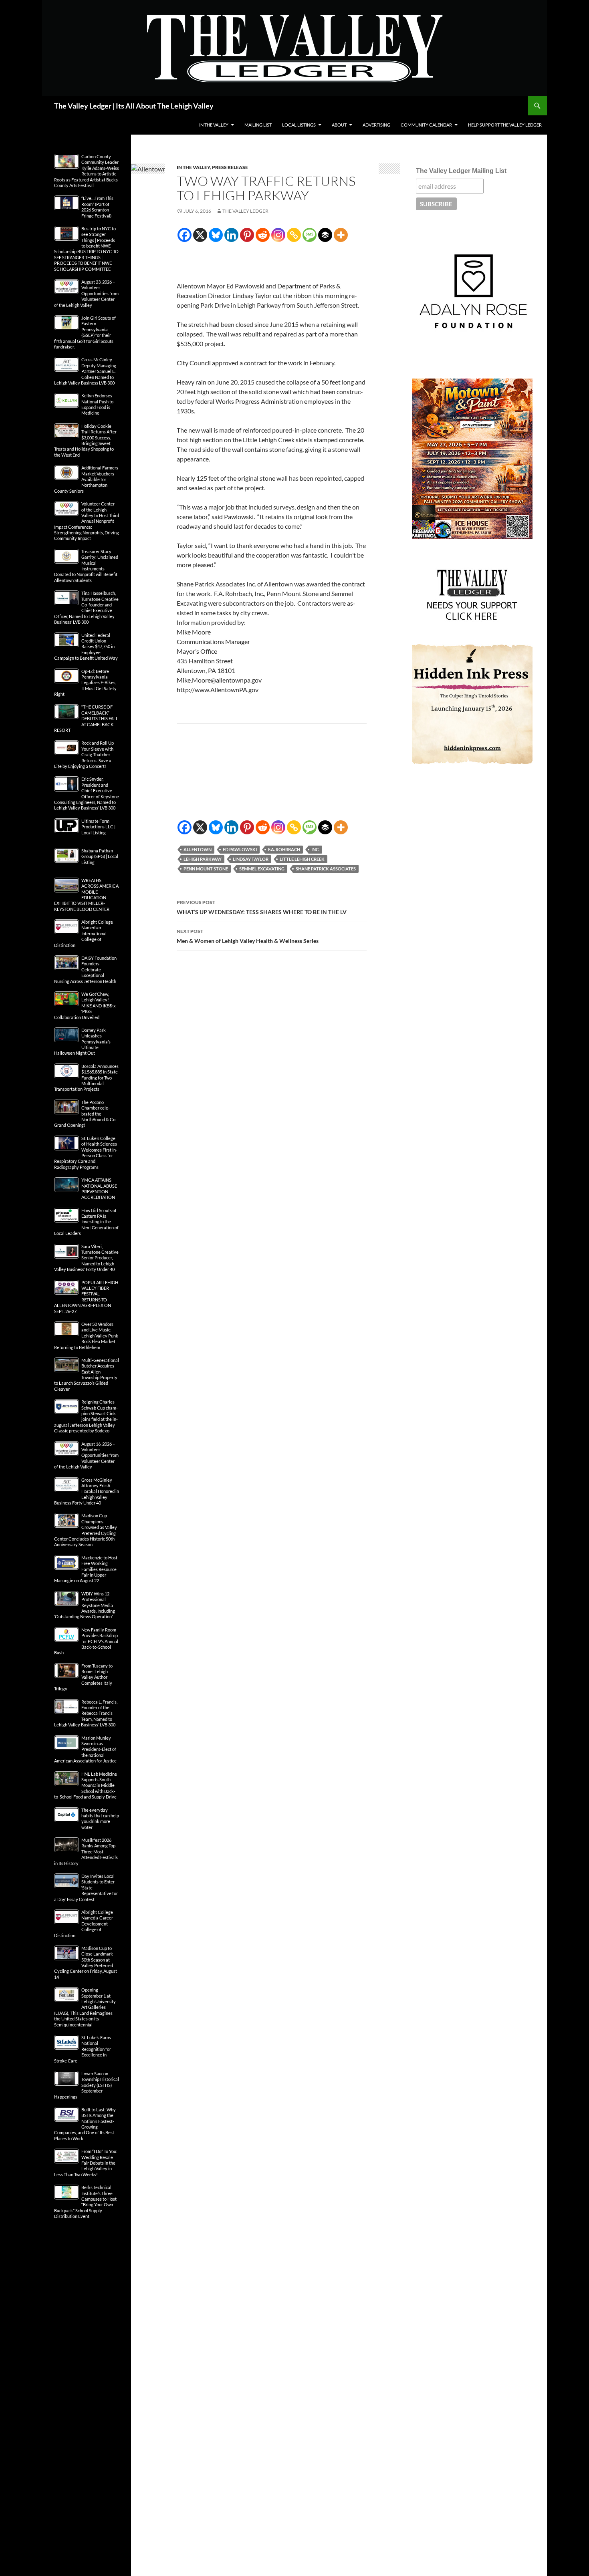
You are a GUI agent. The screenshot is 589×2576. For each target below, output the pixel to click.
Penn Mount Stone (206, 869)
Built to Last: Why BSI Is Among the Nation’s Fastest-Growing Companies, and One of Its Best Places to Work (85, 2124)
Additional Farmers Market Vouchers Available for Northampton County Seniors (86, 479)
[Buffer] (325, 235)
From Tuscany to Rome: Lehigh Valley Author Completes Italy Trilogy (83, 1677)
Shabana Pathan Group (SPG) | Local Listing (100, 856)
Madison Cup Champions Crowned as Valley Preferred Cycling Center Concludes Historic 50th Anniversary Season (86, 1530)
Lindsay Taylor (251, 859)
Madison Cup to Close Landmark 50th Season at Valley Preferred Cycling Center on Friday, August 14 (86, 1963)
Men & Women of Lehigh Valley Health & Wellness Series (248, 936)
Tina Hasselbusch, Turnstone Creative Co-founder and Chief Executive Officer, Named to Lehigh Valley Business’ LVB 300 (86, 607)
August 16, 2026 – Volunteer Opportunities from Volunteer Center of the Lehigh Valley (86, 1455)
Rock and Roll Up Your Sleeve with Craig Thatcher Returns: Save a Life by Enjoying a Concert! (84, 754)
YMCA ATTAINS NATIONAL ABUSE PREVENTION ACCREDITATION (99, 1188)
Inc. (315, 849)
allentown (198, 849)
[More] (341, 235)
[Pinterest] (247, 235)
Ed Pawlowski (240, 849)
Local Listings (299, 125)
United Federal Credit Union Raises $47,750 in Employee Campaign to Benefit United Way (86, 647)
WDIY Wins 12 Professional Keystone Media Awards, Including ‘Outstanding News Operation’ (85, 1605)
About (339, 125)
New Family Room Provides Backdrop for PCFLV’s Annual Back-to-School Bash (86, 1641)
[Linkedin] (231, 235)
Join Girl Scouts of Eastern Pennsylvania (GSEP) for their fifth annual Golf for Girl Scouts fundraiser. (85, 332)
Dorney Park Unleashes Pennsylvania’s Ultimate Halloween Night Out (82, 1042)
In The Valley (214, 125)
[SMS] (310, 235)
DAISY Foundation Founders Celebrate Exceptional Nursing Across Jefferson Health (85, 970)
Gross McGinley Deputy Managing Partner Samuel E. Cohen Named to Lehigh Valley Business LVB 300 (85, 371)
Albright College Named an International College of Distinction (84, 934)
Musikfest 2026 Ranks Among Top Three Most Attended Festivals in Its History (86, 1852)
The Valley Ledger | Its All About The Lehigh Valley (134, 106)
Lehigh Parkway (203, 859)
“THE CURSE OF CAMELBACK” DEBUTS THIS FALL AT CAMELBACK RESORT (86, 718)
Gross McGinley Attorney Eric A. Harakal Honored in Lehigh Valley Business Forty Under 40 (87, 1491)
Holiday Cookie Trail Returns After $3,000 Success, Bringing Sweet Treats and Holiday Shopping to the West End (85, 440)
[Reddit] (263, 235)
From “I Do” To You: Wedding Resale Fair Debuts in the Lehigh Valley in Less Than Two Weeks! (86, 2163)
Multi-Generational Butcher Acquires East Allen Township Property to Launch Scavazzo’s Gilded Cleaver (87, 1375)
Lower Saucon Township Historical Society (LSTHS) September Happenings (87, 2085)
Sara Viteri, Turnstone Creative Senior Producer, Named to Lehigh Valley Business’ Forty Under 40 (86, 1258)
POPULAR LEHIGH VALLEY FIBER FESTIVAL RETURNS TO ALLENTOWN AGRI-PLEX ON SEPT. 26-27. (86, 1297)
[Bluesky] (216, 235)
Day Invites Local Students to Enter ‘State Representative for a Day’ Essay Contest (86, 1888)
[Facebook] (185, 235)
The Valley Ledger (245, 211)
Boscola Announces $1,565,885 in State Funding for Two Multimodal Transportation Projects (86, 1078)
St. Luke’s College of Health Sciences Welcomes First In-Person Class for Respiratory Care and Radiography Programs (86, 1153)
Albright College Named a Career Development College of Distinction (84, 1924)
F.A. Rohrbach (284, 849)
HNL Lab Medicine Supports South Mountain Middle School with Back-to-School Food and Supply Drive (86, 1785)
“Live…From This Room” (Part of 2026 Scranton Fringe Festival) (97, 207)
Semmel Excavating (262, 869)
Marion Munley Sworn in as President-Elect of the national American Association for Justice (85, 1749)
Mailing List (258, 125)
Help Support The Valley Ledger (505, 125)
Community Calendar (426, 125)
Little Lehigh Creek (302, 859)
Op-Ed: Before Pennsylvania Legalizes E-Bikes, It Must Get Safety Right (85, 683)
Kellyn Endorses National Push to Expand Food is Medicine (97, 404)
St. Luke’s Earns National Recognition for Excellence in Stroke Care (83, 2049)
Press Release (230, 167)
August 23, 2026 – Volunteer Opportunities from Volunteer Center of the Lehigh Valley (86, 293)
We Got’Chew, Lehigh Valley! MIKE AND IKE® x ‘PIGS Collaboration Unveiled (85, 1006)
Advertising (376, 125)
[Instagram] (278, 235)
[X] (200, 235)
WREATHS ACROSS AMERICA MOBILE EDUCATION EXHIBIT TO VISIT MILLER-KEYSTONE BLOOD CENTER (86, 895)
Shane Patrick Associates (326, 869)
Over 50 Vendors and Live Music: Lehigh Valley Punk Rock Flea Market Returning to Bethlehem (86, 1336)
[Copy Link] (294, 235)
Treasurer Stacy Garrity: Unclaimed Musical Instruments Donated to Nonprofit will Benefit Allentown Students (86, 566)
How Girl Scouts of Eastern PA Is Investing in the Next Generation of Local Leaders (86, 1222)
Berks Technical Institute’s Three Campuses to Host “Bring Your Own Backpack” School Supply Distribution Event (85, 2202)
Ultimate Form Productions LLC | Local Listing (98, 827)
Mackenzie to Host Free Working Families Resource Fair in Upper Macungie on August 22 (86, 1569)
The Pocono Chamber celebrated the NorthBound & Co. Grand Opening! (85, 1114)
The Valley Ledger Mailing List (461, 171)
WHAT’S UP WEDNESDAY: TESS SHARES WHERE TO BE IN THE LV (262, 907)
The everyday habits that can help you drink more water (100, 1819)
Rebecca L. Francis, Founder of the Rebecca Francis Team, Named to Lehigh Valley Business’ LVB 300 (86, 1713)
